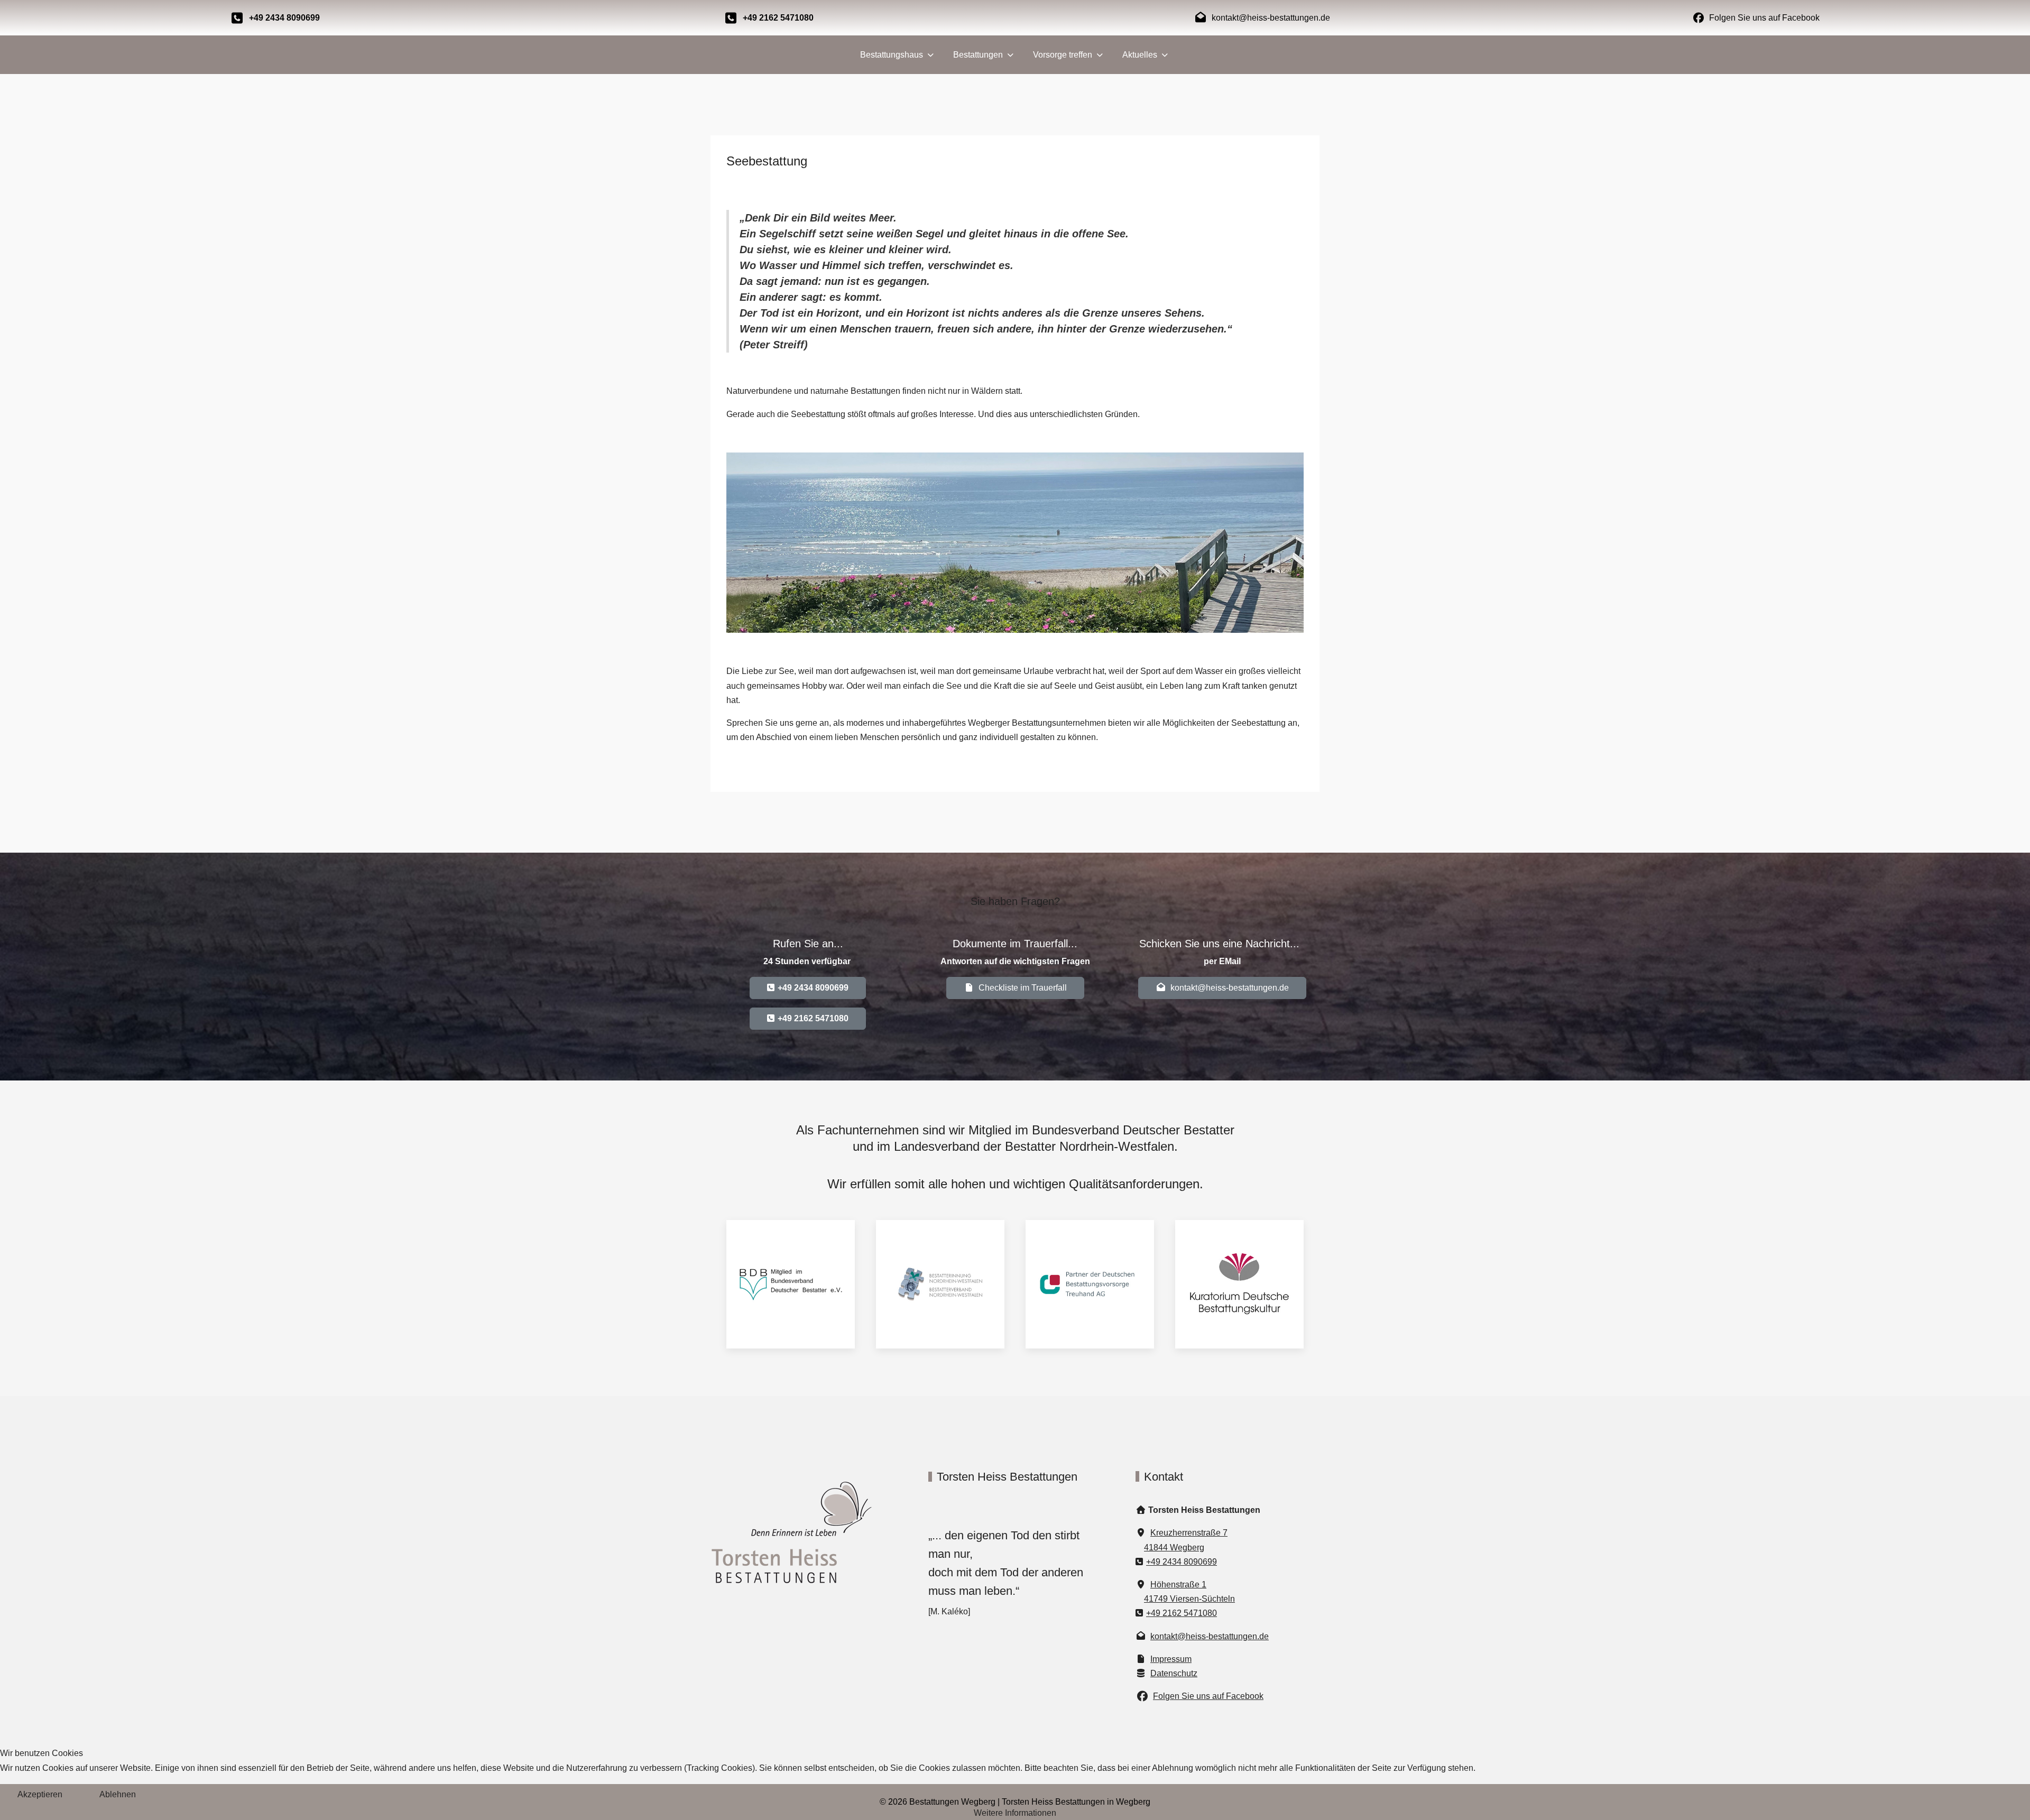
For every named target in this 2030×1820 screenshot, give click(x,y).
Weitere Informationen (1015, 1813)
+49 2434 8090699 (1182, 1562)
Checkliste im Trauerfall (1021, 988)
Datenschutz (1174, 1673)
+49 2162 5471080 (1182, 1614)
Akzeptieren (40, 1794)
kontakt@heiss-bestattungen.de (1228, 988)
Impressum (1171, 1659)
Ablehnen (118, 1794)
